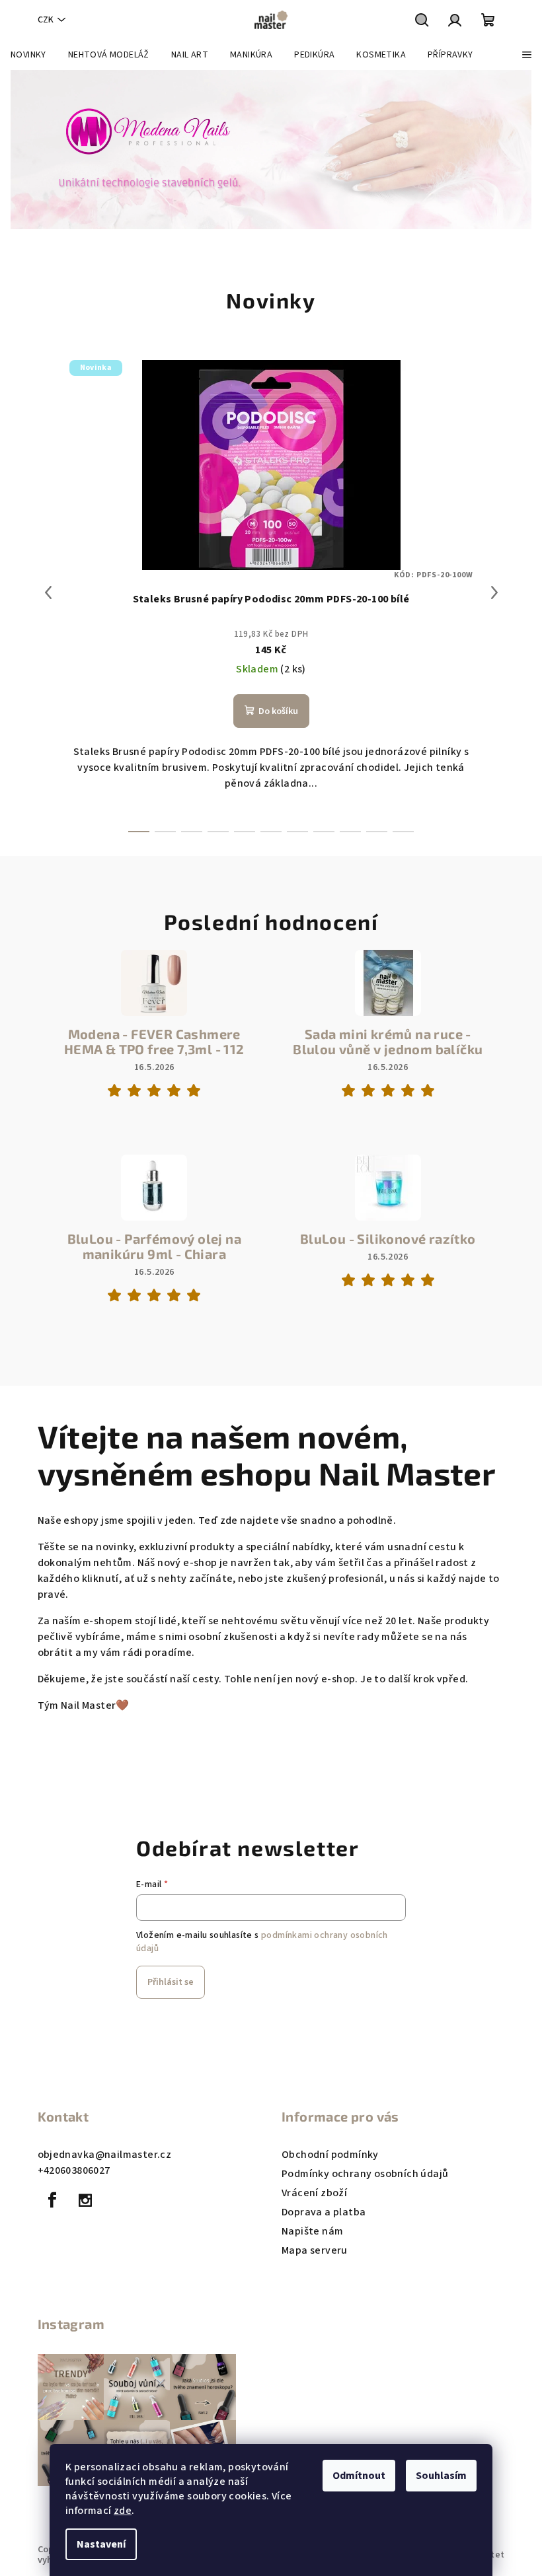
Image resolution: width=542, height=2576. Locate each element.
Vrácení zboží (314, 2193)
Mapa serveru (315, 2250)
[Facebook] (53, 2200)
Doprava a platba (324, 2212)
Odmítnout (359, 2476)
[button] (27, 150)
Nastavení (101, 2544)
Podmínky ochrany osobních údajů (365, 2174)
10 (403, 832)
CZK (46, 20)
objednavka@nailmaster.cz (105, 2155)
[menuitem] (28, 55)
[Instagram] (85, 2200)
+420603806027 (74, 2170)
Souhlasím (441, 2476)
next (494, 592)
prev (48, 592)
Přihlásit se (171, 1982)
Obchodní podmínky (330, 2155)
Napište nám (312, 2231)
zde (123, 2511)
